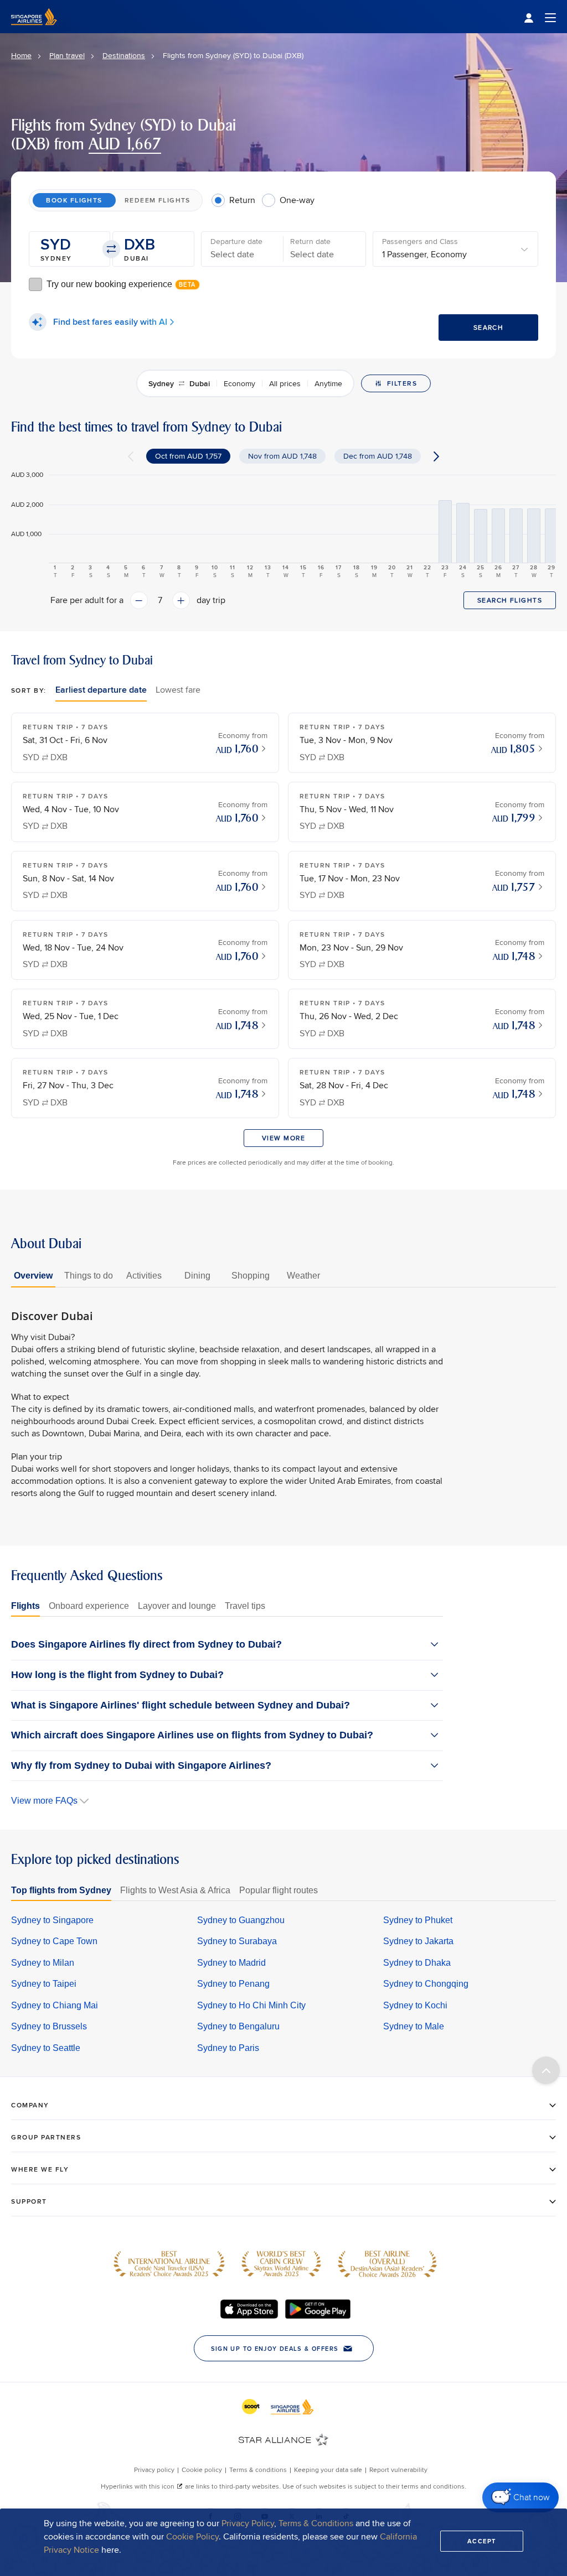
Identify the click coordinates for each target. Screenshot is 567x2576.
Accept (482, 2541)
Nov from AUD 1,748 (282, 456)
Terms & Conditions (316, 2523)
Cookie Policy (192, 2536)
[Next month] (436, 456)
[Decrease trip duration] (139, 600)
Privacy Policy (248, 2523)
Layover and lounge (177, 1606)
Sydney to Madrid (231, 1963)
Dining (197, 1276)
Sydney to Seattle (46, 2048)
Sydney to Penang (233, 1984)
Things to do (89, 1276)
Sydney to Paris (228, 2048)
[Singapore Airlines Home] (34, 30)
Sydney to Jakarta (418, 1941)
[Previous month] (131, 456)
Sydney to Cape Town (54, 1941)
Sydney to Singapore (52, 1920)
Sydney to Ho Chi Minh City (251, 2005)
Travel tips (245, 1606)
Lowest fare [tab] (178, 690)
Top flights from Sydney (61, 1890)
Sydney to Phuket (418, 1920)
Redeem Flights (158, 200)
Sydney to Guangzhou (241, 1920)
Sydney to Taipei (44, 1984)
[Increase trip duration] (181, 600)
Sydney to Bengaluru (238, 2026)
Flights (25, 1606)
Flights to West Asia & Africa (175, 1890)
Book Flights (74, 200)
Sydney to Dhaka (417, 1963)
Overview (33, 1276)
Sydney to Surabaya (237, 1941)
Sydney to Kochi (415, 2005)
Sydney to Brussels (49, 2026)
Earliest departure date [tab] (101, 690)
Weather (303, 1276)
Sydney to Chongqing (426, 1984)
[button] (69, 249)
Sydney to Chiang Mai (55, 2005)
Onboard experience (89, 1606)
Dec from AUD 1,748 (378, 456)
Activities (144, 1276)
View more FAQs (44, 1801)
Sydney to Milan (43, 1963)
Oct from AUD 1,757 (188, 456)
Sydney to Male (414, 2026)
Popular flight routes (279, 1890)
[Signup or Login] (540, 17)
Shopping (251, 1276)
